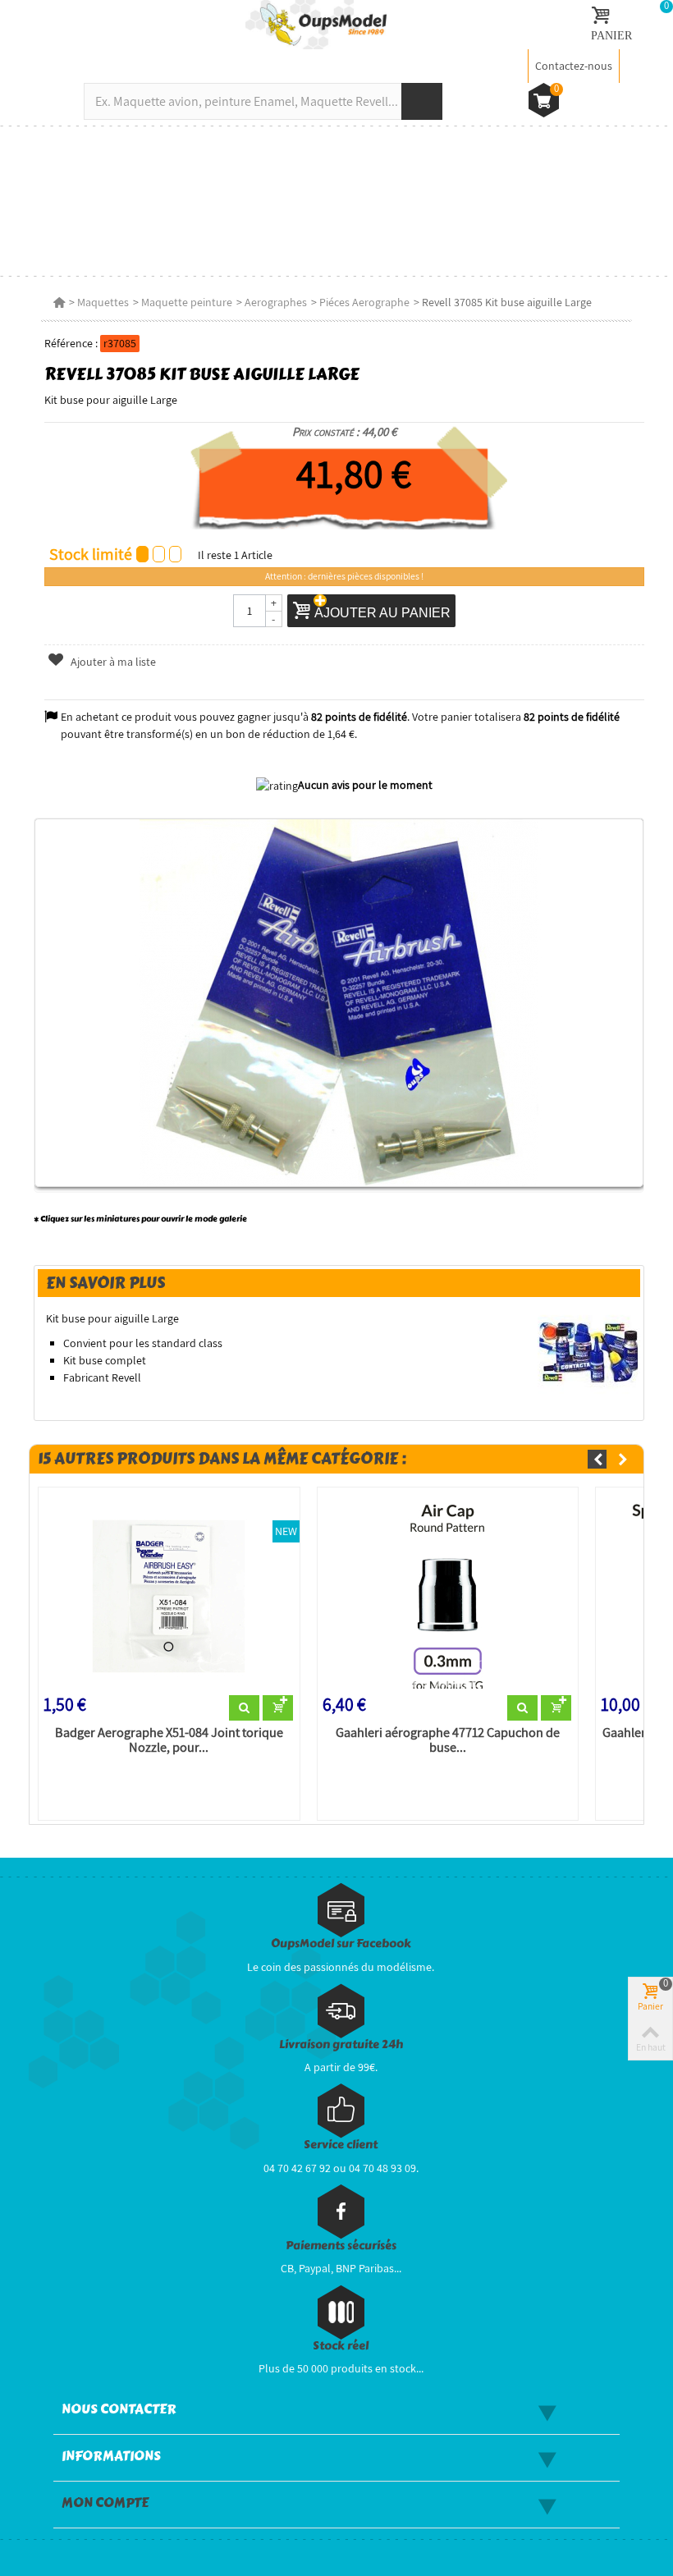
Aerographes (276, 302)
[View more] (244, 1708)
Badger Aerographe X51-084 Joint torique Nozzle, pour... (169, 1740)
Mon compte (105, 2503)
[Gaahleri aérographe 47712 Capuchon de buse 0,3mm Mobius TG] (448, 1594)
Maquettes (103, 302)
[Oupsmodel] (316, 24)
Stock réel (341, 2346)
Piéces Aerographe (364, 302)
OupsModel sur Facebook (341, 1943)
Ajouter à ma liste (112, 662)
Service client (341, 2145)
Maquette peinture (187, 302)
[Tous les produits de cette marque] (589, 1352)
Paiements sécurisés (341, 2246)
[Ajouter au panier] (278, 1708)
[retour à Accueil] (59, 302)
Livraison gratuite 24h (341, 2044)
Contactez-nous (574, 66)
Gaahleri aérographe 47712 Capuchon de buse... (448, 1740)
